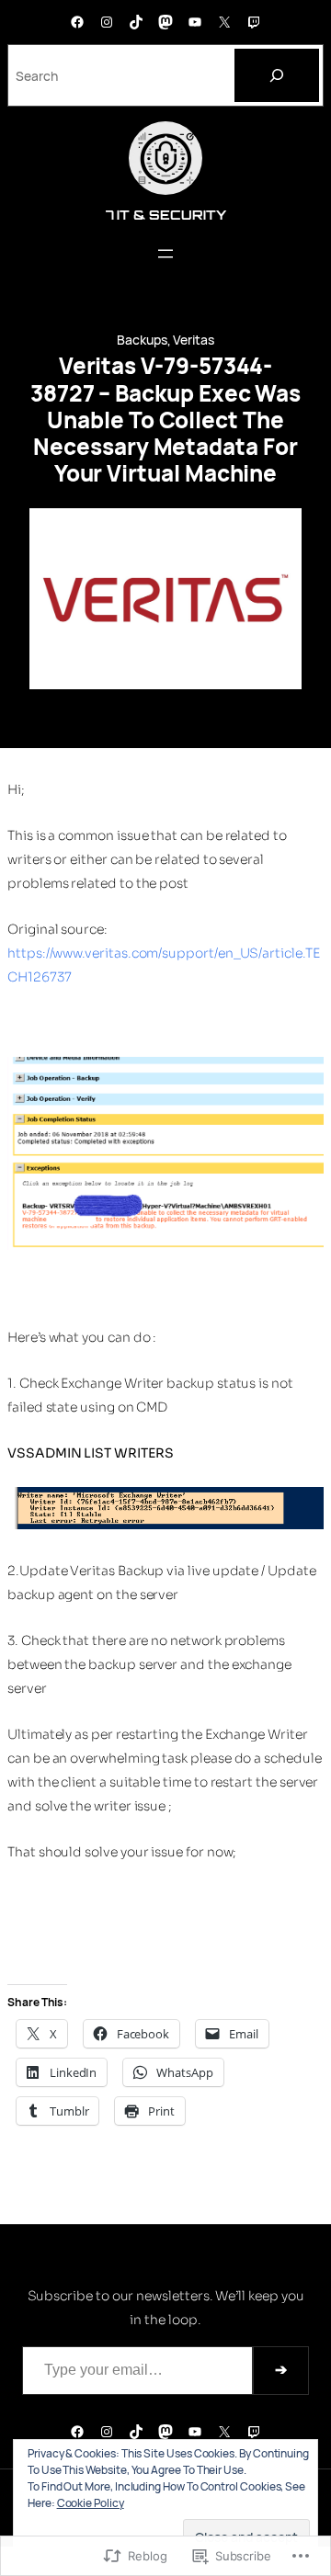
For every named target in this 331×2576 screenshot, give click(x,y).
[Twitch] (254, 22)
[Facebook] (77, 22)
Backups (142, 340)
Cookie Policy (91, 2503)
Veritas (194, 340)
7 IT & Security (166, 215)
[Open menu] (165, 254)
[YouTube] (195, 22)
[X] (224, 22)
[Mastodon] (165, 22)
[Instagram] (107, 22)
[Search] (277, 75)
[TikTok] (136, 22)
